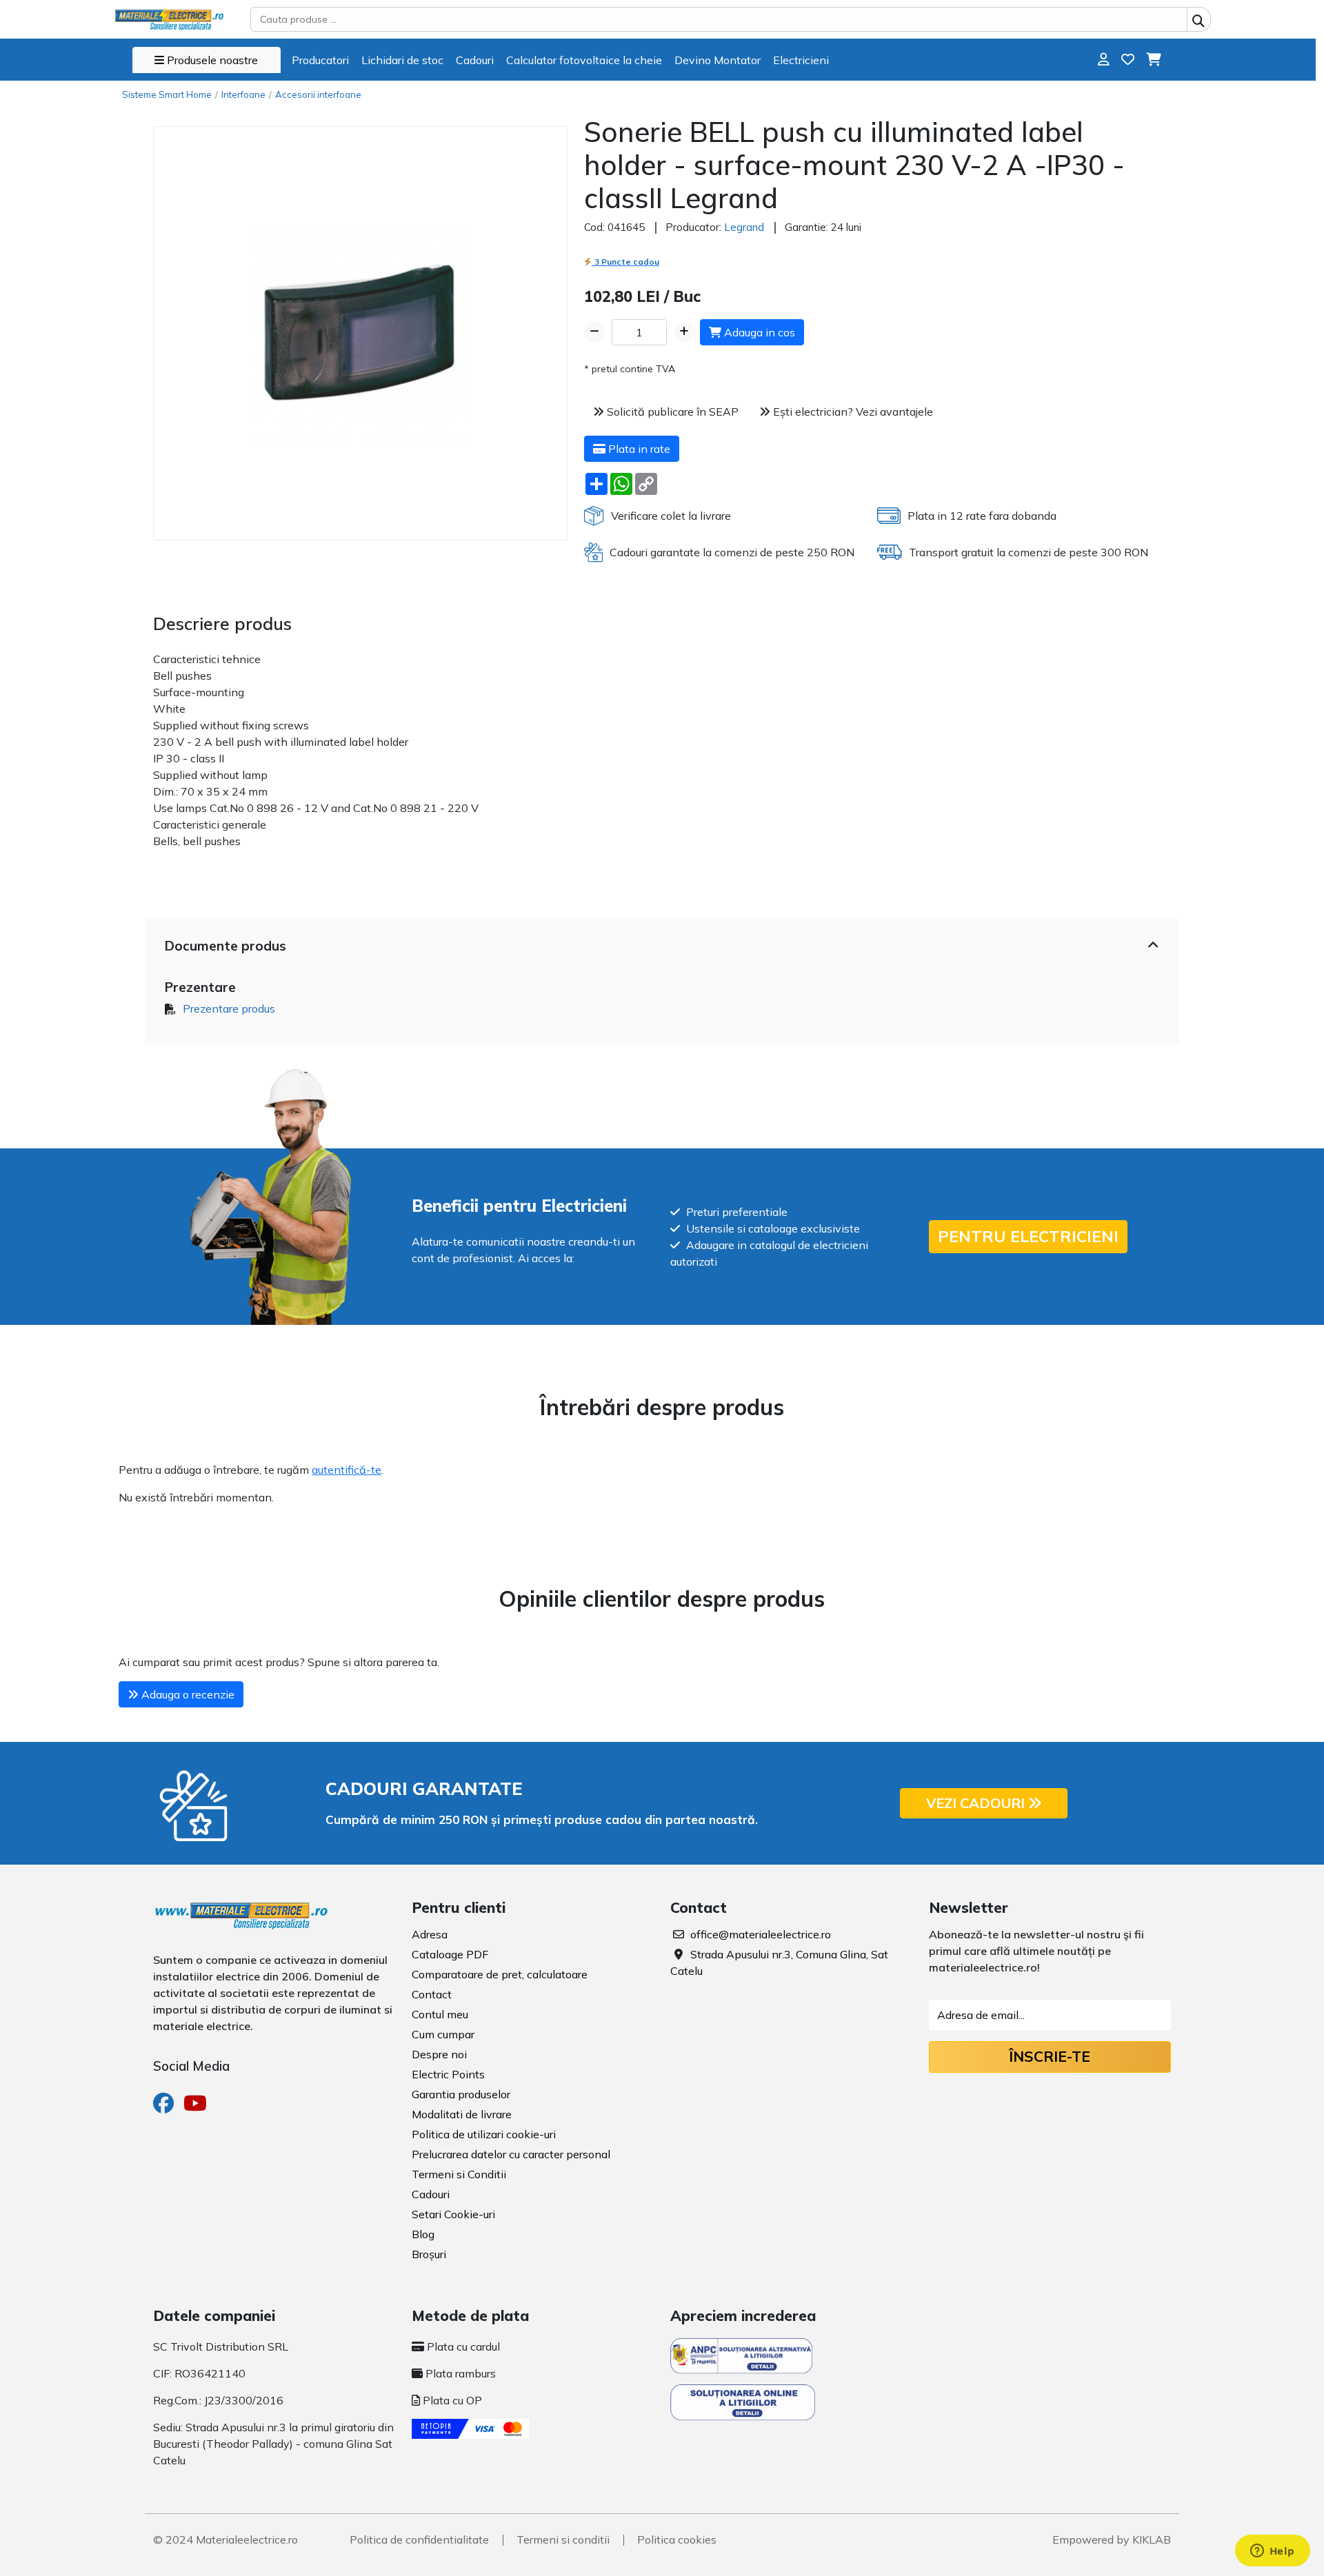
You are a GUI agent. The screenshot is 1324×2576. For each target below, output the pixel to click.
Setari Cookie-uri (453, 2214)
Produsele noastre (211, 60)
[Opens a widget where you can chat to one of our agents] (1272, 2552)
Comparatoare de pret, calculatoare (500, 1974)
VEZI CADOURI (977, 1803)
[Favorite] (1128, 60)
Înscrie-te (1050, 2056)
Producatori (320, 60)
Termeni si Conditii (459, 2174)
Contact (432, 1994)
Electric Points (448, 2074)
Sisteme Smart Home (167, 94)
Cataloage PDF (450, 1954)
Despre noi (439, 2054)
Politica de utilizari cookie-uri (484, 2134)
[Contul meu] (1104, 60)
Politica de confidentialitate (419, 2539)
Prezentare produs (229, 1008)
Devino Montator (718, 60)
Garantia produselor (461, 2094)
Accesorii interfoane (318, 94)
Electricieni (801, 60)
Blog (423, 2234)
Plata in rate (638, 449)
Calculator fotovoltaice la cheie (584, 60)
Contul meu (440, 2014)
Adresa (430, 1934)
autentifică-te (347, 1470)
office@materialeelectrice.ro (761, 1934)
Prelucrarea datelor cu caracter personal (511, 2154)
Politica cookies (677, 2539)
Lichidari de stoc (402, 60)
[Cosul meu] (1153, 60)
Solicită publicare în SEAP (671, 412)
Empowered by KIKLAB (1112, 2539)
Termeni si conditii (563, 2539)
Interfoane (243, 94)
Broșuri (429, 2254)
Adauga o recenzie (187, 1694)
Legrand (744, 227)
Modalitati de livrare (462, 2114)
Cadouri (475, 60)
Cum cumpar (443, 2034)
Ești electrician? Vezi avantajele (852, 412)
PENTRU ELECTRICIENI (1028, 1236)
